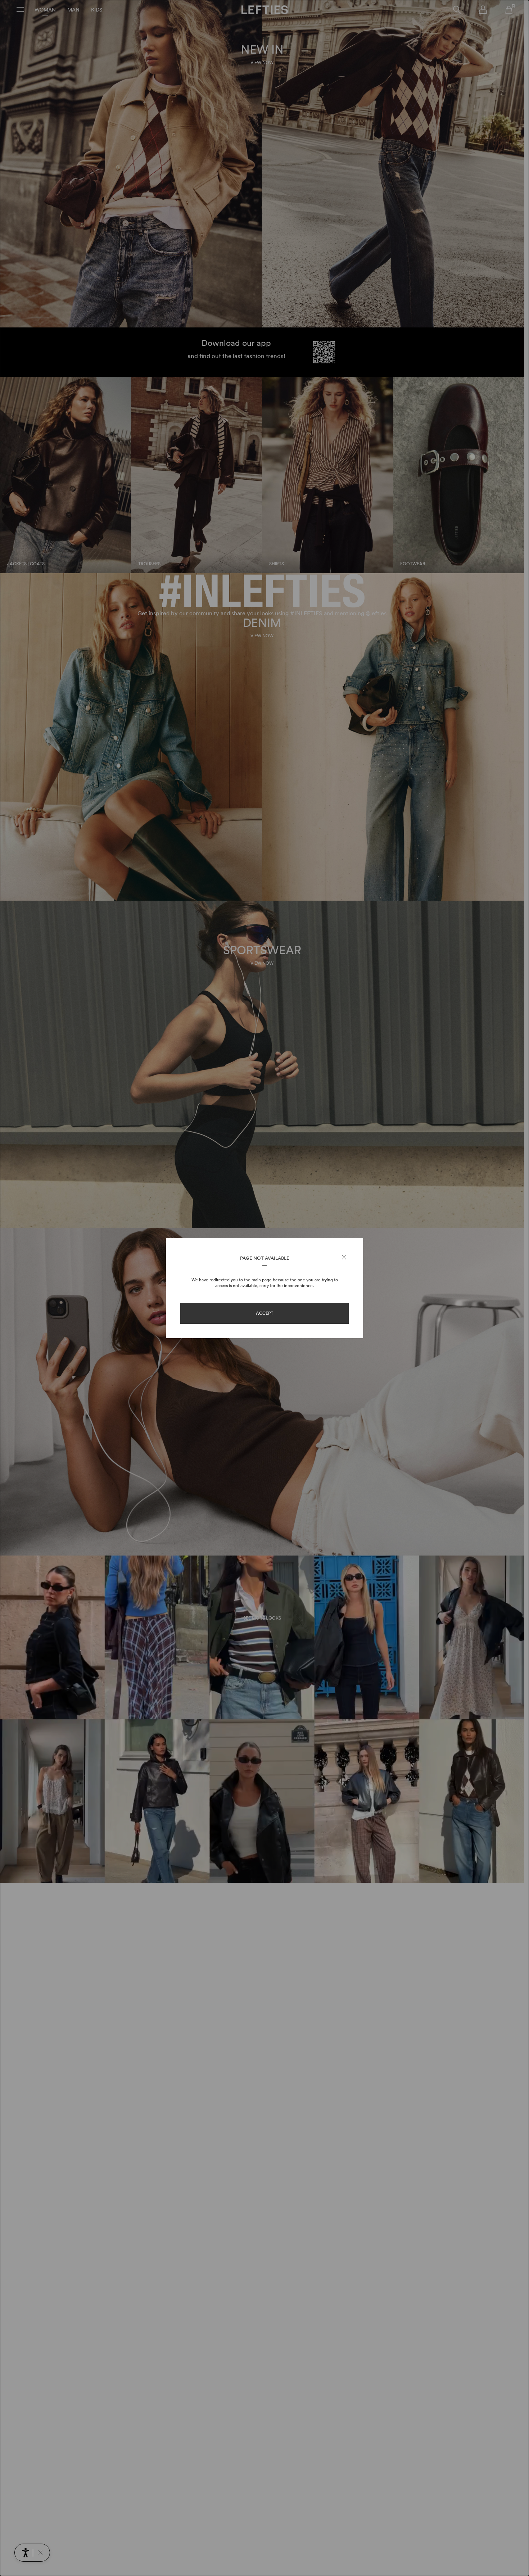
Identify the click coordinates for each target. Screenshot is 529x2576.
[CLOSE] (344, 1258)
